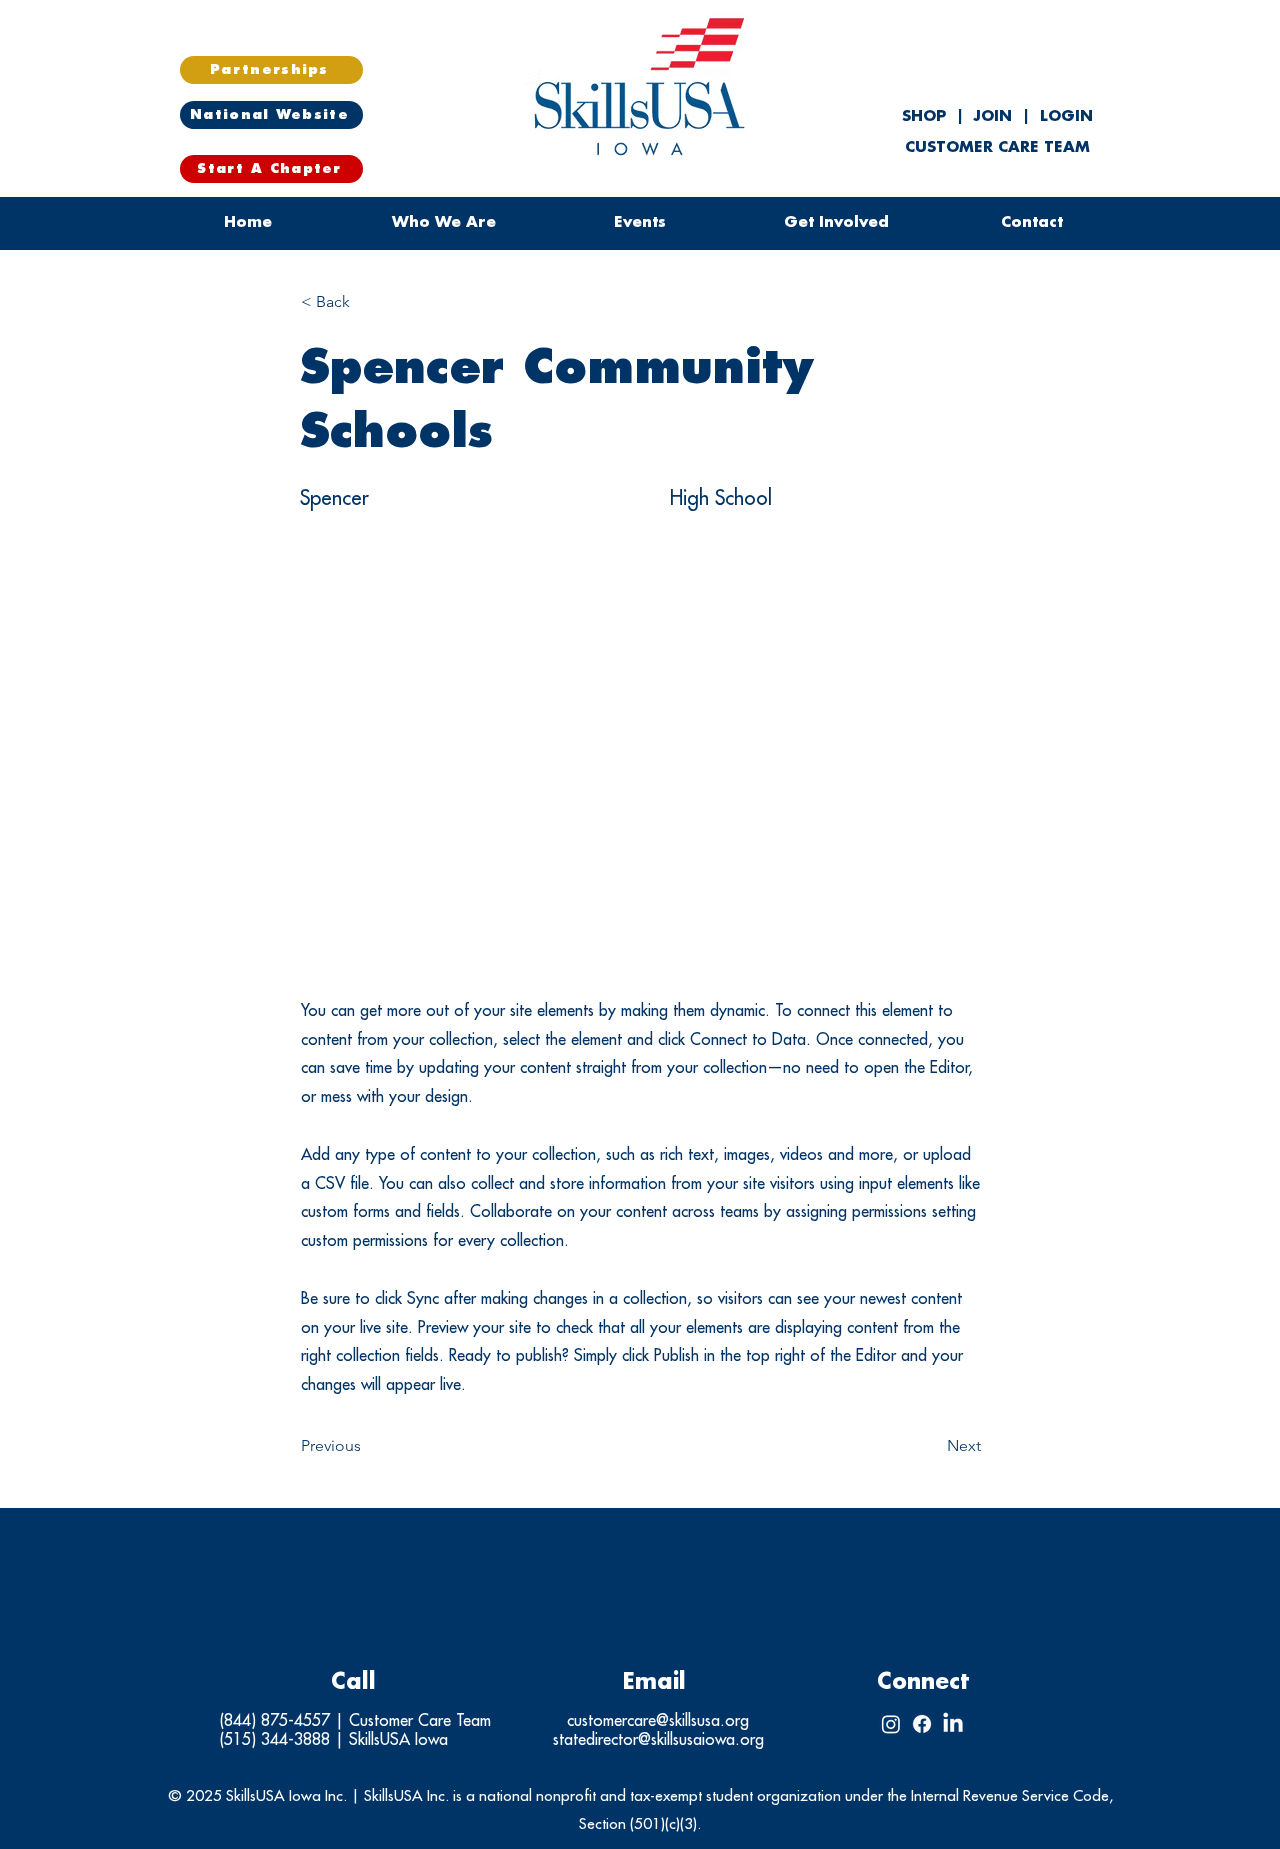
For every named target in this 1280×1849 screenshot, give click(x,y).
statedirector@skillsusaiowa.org (658, 1740)
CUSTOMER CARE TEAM (997, 147)
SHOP (926, 116)
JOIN (993, 116)
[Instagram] (891, 1724)
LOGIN (1066, 116)
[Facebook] (922, 1724)
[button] (640, 223)
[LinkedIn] (953, 1724)
